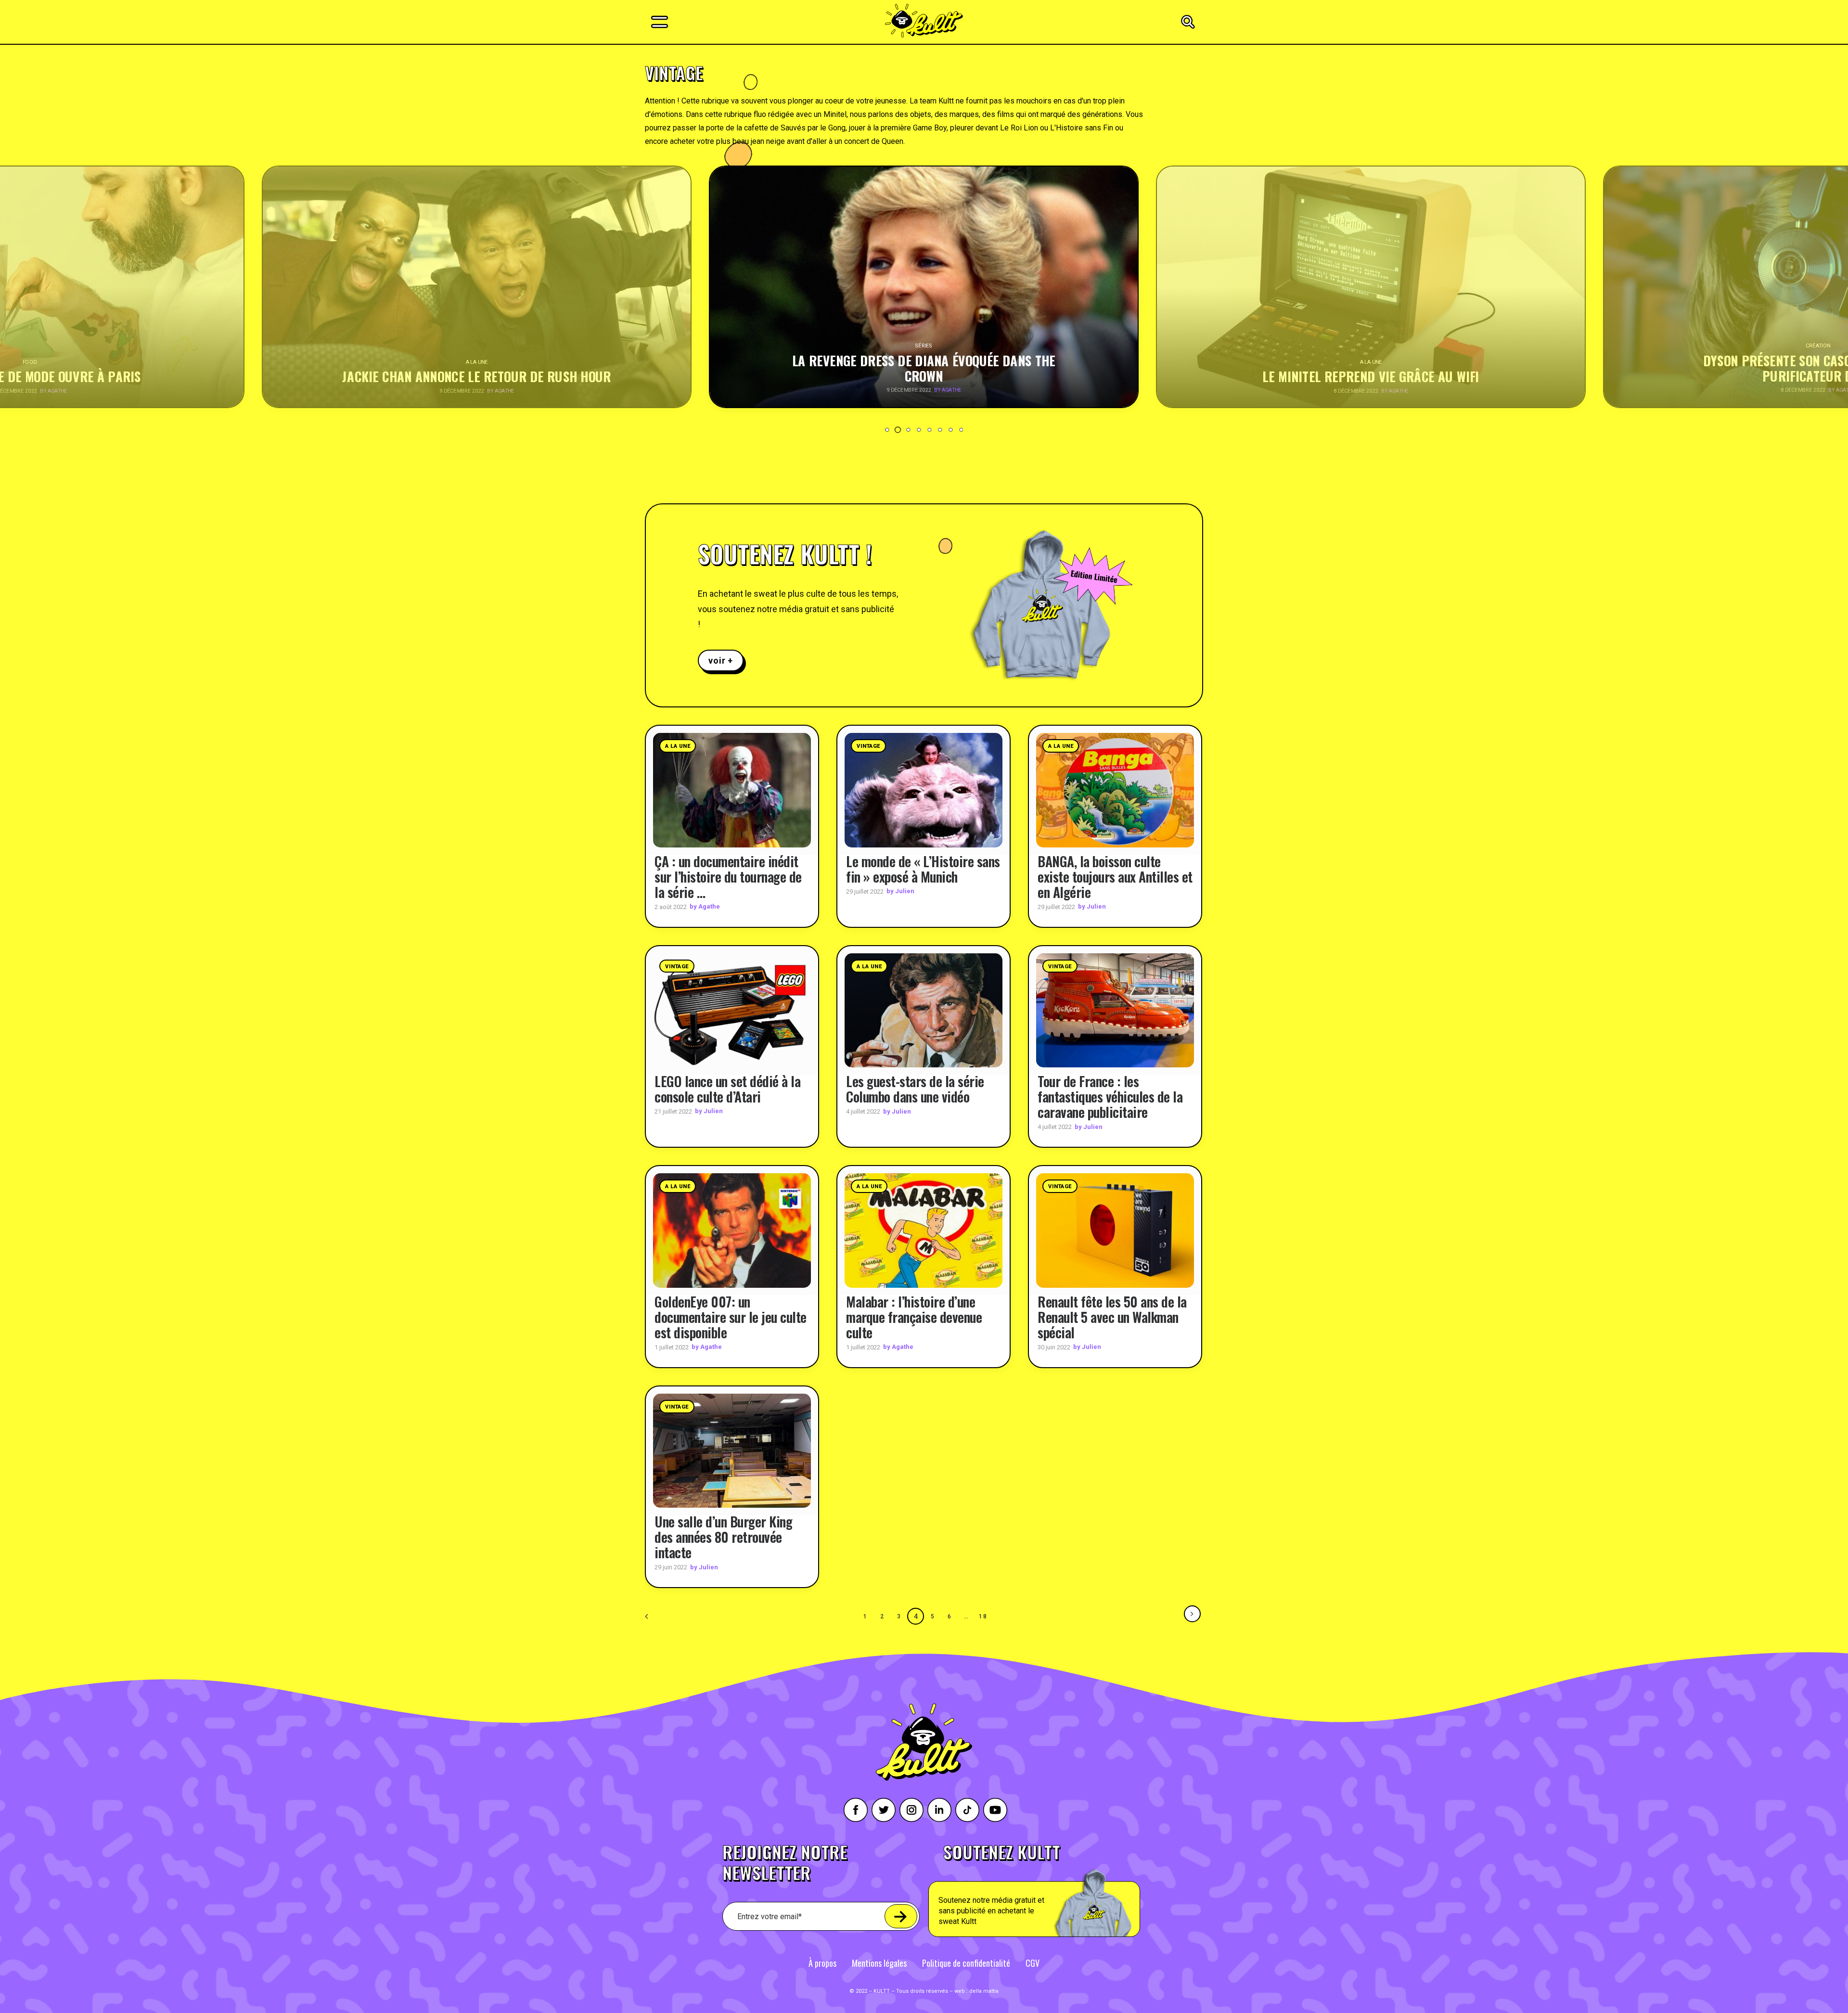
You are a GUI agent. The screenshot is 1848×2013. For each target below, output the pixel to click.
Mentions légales (879, 1963)
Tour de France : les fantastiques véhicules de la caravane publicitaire (1110, 1096)
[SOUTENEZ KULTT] (1061, 1890)
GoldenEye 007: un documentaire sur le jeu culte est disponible (731, 1317)
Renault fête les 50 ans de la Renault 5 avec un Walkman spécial (1112, 1317)
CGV (1033, 1963)
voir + (721, 660)
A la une (678, 746)
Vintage (868, 746)
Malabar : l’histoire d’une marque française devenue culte (914, 1317)
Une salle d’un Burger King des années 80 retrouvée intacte (723, 1537)
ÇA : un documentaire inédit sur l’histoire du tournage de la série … (728, 877)
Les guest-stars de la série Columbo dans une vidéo (915, 1089)
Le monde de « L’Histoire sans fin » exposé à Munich (923, 869)
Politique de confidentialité (966, 1963)
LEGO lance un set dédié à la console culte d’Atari (727, 1089)
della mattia (984, 1991)
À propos (822, 1963)
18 (983, 1616)
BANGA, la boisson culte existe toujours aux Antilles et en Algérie (1115, 877)
